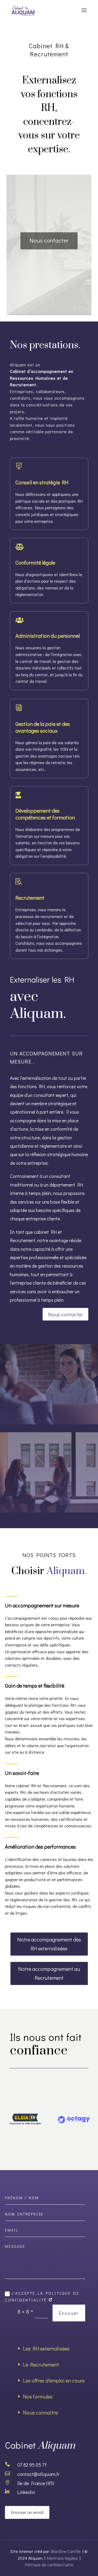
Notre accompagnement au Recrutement (49, 1973)
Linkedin (26, 2492)
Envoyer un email (27, 2512)
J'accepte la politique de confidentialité (42, 2296)
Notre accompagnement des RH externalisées (49, 1944)
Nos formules (38, 2396)
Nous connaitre (40, 2412)
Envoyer (69, 2313)
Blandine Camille (66, 2551)
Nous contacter (49, 240)
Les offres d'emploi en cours (54, 2380)
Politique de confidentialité (49, 2565)
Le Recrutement (41, 2364)
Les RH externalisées (46, 2348)
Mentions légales (62, 2558)
